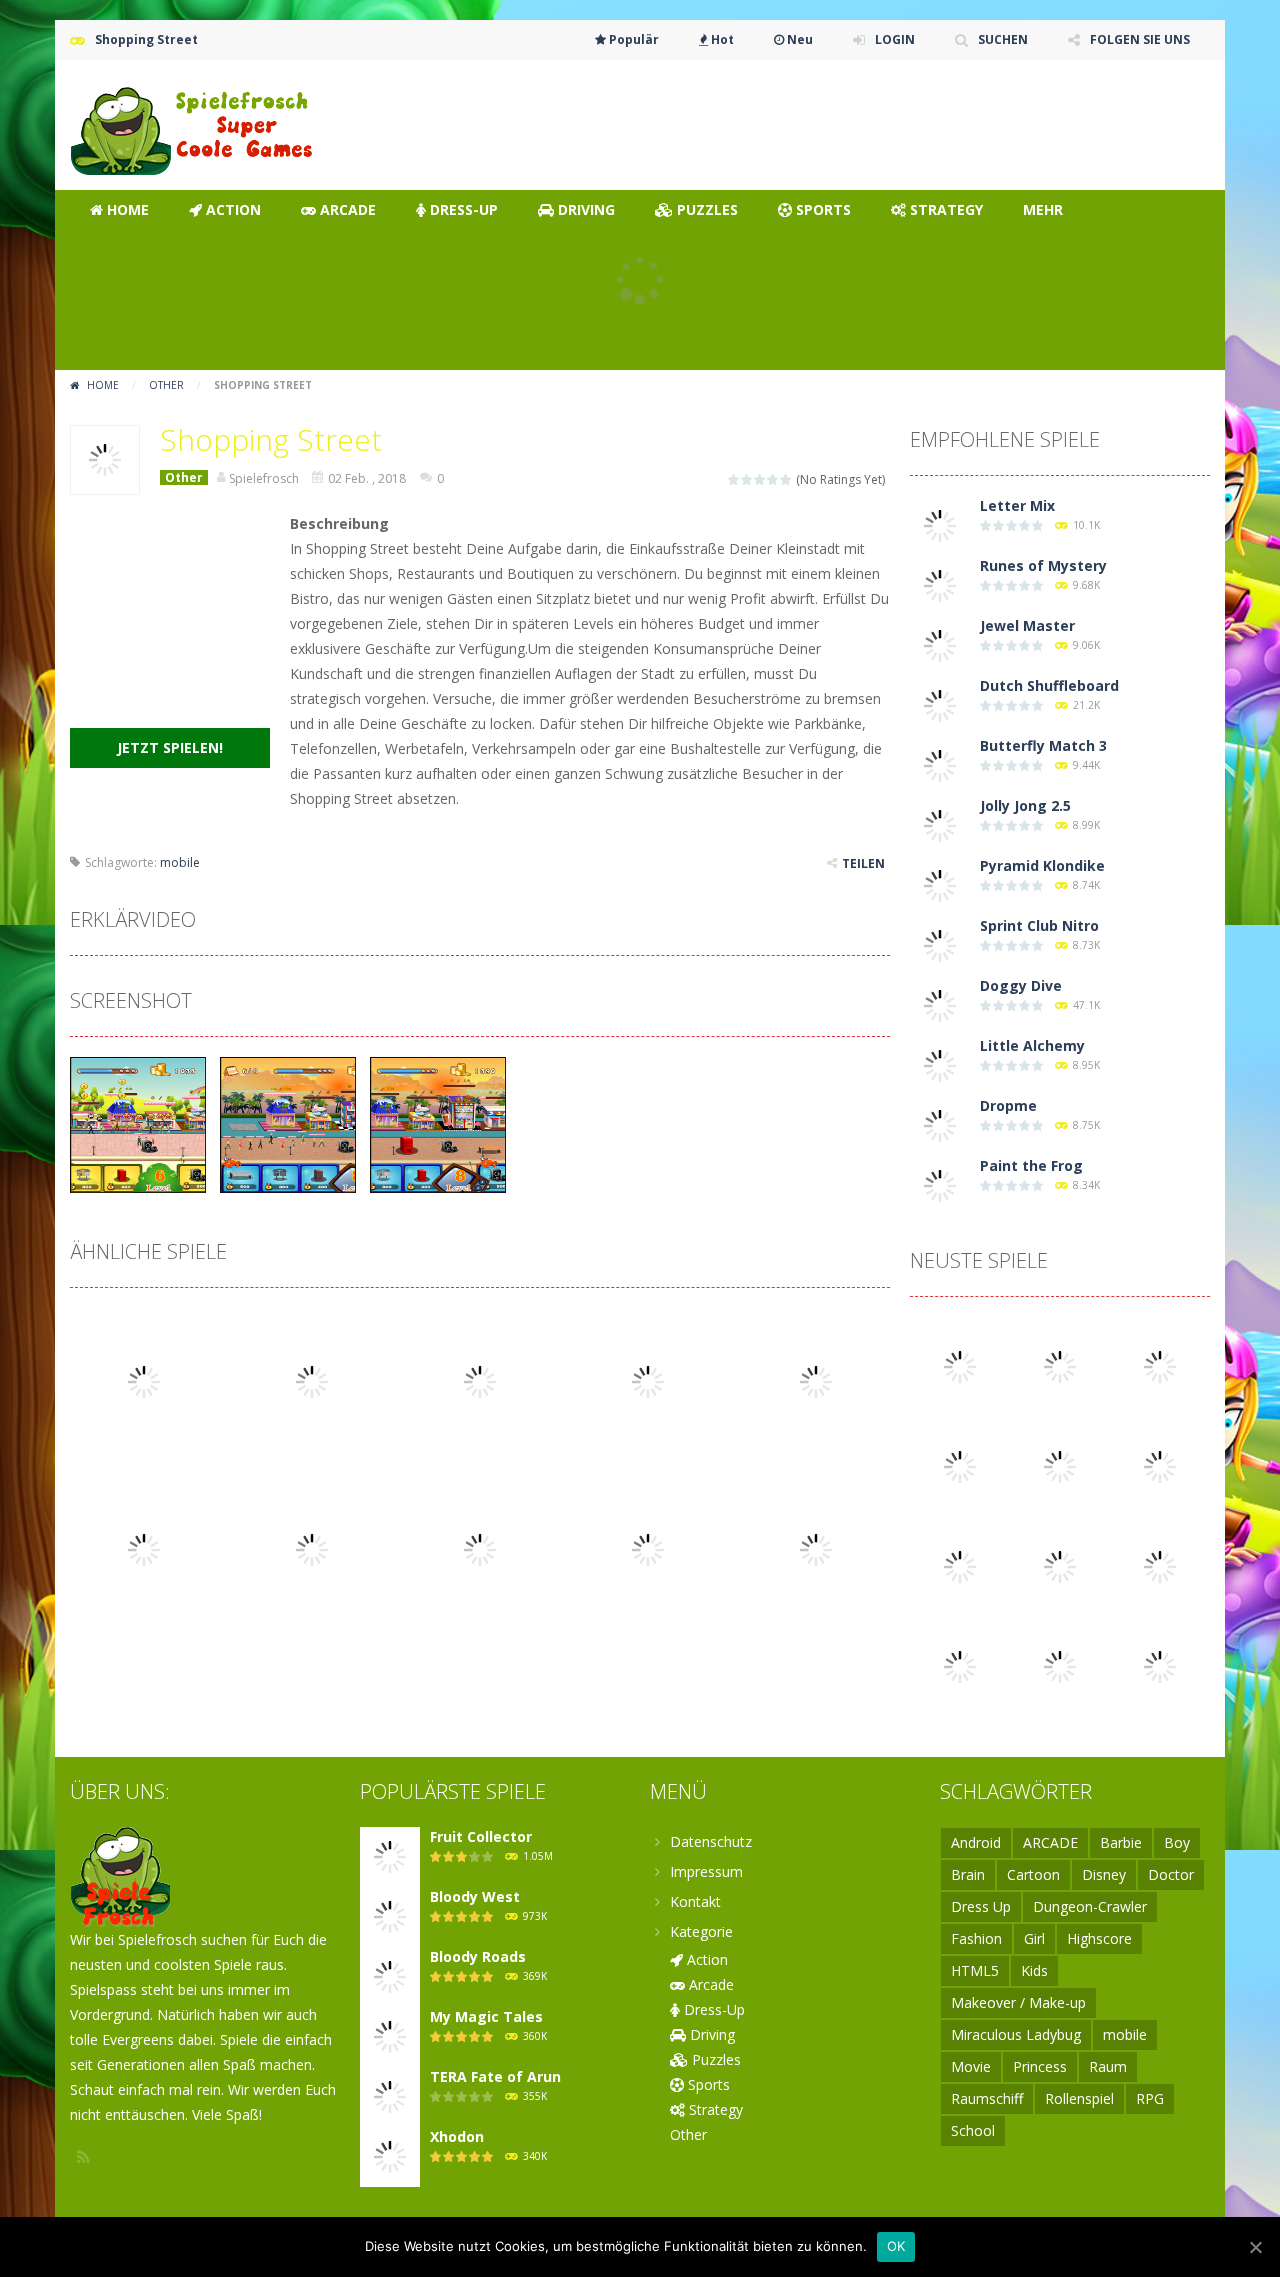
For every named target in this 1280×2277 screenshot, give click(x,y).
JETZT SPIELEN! (170, 747)
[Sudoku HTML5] (1060, 1565)
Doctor (1171, 1874)
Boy (1177, 1842)
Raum (1108, 2066)
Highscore (1099, 1938)
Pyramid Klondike (1042, 865)
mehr (1043, 209)
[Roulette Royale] (1160, 1465)
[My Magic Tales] (390, 2035)
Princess (1040, 2066)
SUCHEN (1003, 39)
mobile (180, 862)
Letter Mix (1017, 505)
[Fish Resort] (1160, 1565)
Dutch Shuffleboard (1049, 685)
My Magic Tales (486, 2016)
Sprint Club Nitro (1039, 925)
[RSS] (85, 2157)
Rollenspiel (1079, 2098)
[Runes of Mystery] (940, 584)
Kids (1034, 1970)
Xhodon (457, 2136)
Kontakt (695, 1901)
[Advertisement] (846, 120)
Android (976, 1842)
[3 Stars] (760, 479)
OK (896, 2246)
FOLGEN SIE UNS (1140, 39)
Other (166, 385)
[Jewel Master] (940, 644)
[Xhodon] (390, 2155)
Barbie (1121, 1842)
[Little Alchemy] (940, 1064)
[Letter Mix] (940, 524)
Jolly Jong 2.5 (1025, 805)
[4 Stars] (773, 479)
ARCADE (1050, 1842)
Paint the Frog (1031, 1165)
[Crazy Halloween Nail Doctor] (960, 1565)
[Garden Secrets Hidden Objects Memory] (1160, 1665)
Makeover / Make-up (1018, 2002)
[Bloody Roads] (390, 1975)
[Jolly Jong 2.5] (940, 824)
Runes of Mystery (1043, 565)
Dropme (1008, 1105)
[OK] (1255, 2247)
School (973, 2130)
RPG (1150, 2098)
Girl (1034, 1938)
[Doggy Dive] (940, 1004)
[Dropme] (940, 1124)
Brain (968, 1874)
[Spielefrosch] (195, 123)
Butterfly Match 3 (1043, 745)
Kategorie (701, 1931)
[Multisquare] (1060, 1465)
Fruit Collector (481, 1836)
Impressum (706, 1871)
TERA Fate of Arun (495, 2076)
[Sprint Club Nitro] (940, 944)
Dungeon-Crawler (1090, 1906)
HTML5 (975, 1970)
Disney (1104, 1874)
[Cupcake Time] (960, 1465)
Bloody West (475, 1896)
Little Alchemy (1032, 1045)
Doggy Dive (1021, 985)
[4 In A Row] (960, 1365)
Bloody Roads (478, 1956)
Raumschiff (987, 2098)
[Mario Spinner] (1060, 1365)
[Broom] (1160, 1365)
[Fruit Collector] (390, 1855)
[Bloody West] (390, 1915)
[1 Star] (734, 479)
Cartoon (1033, 1874)
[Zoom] (138, 1123)
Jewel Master (1027, 625)
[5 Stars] (786, 479)
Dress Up (981, 1906)
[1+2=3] (960, 1665)
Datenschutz (711, 1841)
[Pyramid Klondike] (940, 884)
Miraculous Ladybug (1016, 2034)
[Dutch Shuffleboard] (940, 704)
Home (103, 385)
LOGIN (895, 39)
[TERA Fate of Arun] (390, 2095)
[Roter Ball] (1060, 1665)
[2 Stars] (747, 479)
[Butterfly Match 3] (940, 764)
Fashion (976, 1938)
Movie (971, 2066)
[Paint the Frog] (940, 1184)
